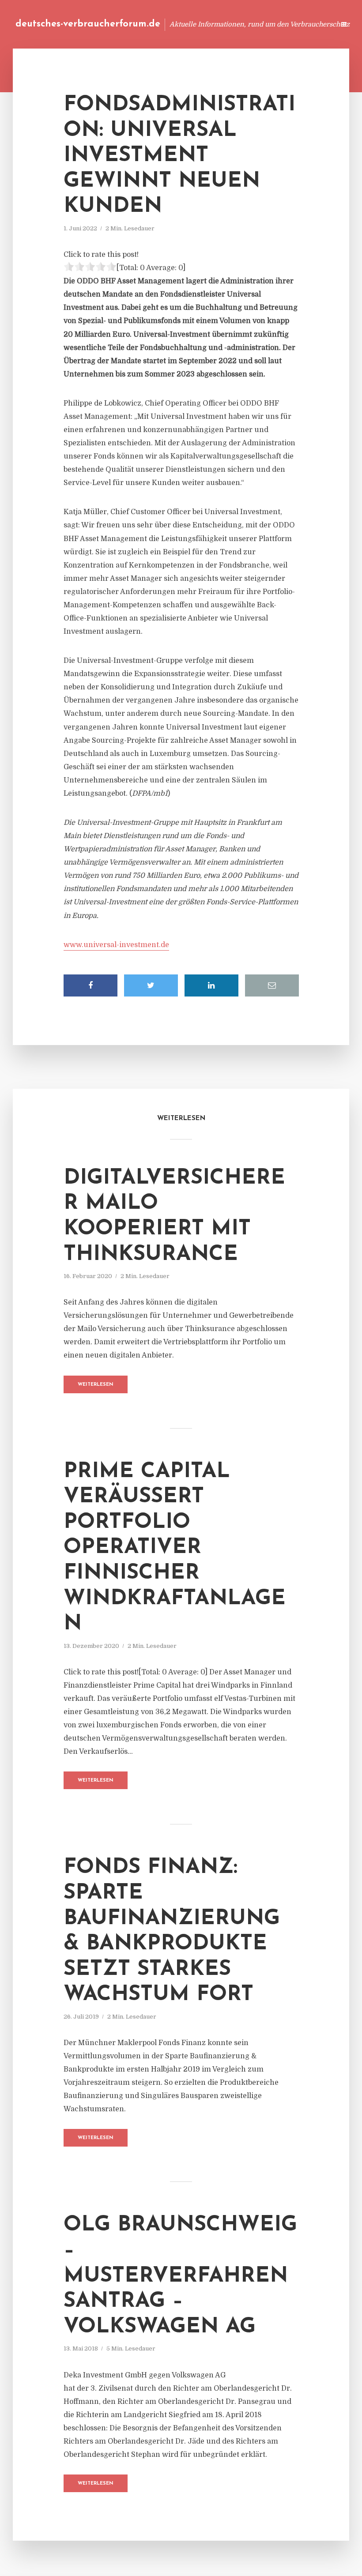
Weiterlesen (96, 1385)
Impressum (262, 24)
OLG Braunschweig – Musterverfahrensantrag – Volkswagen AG (180, 2276)
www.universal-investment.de (116, 945)
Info (188, 24)
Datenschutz (309, 24)
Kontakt (221, 24)
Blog (160, 24)
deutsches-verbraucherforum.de (88, 24)
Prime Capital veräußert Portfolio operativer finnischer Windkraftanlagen (175, 1548)
